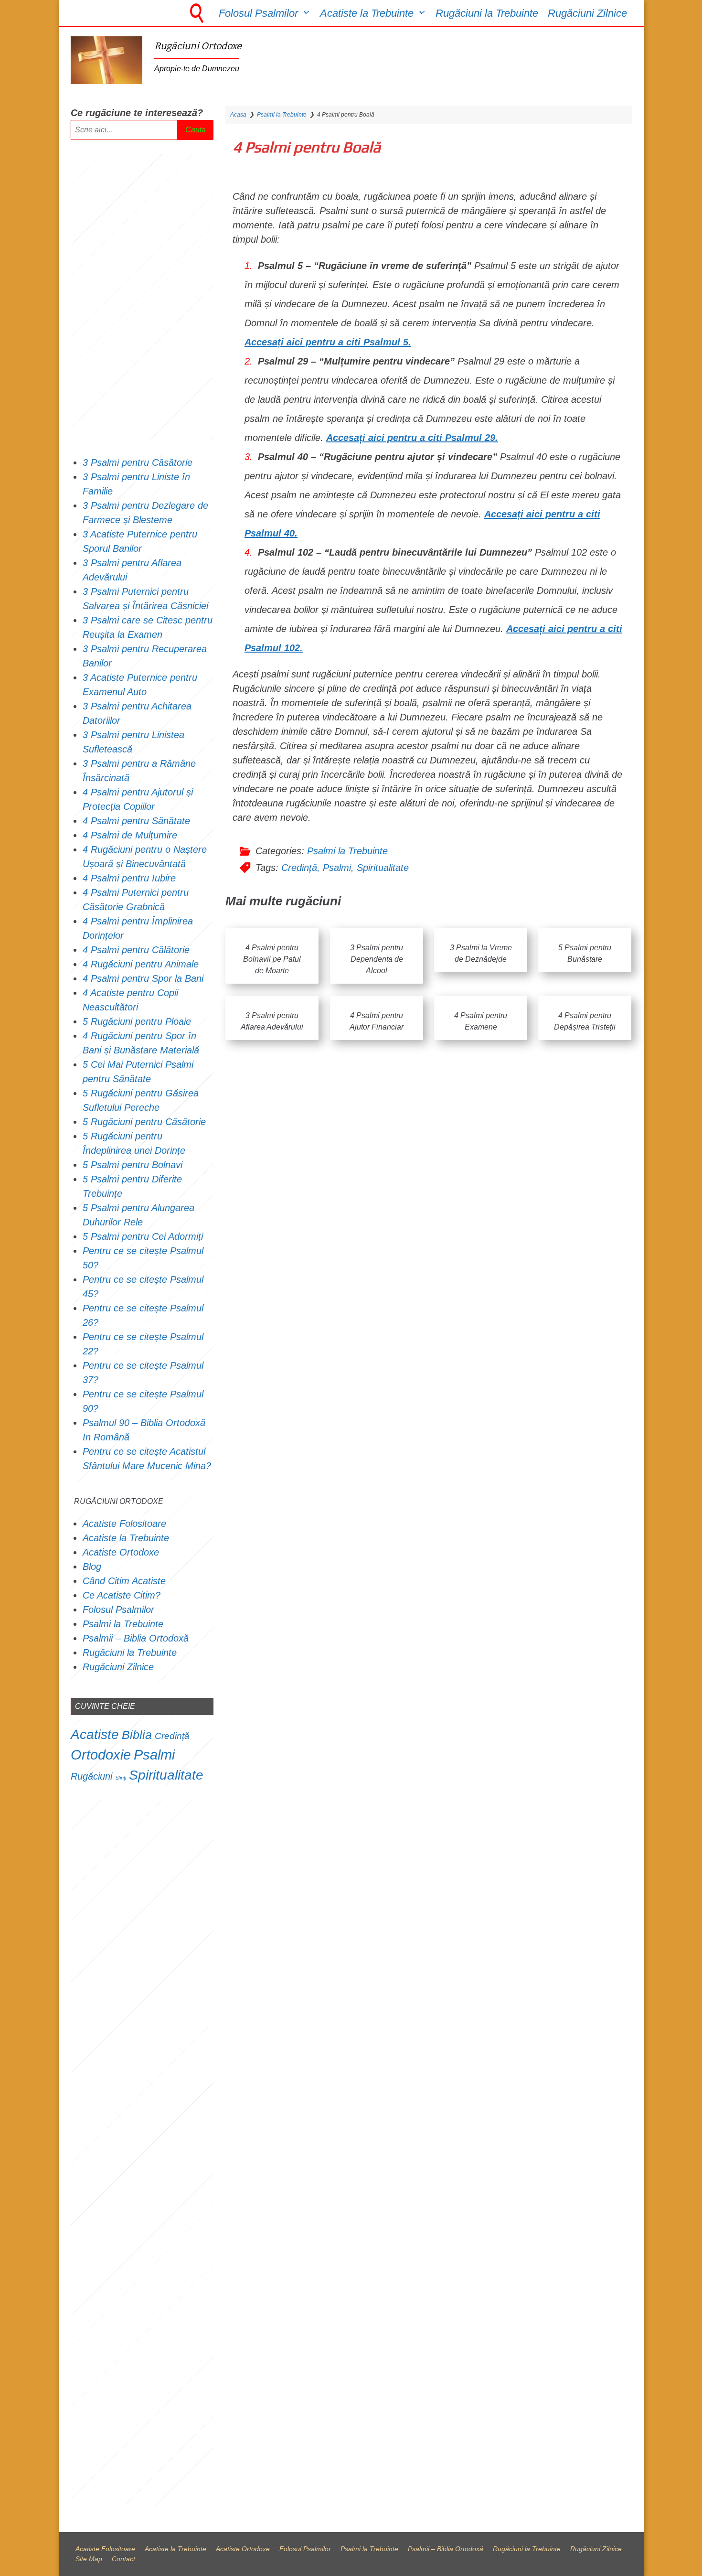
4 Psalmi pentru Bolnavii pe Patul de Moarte (272, 959)
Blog (92, 1567)
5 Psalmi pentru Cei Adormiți (144, 1236)
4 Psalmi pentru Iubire (129, 878)
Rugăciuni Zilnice (587, 13)
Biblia (137, 1735)
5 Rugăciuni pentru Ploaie (137, 1021)
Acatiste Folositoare (124, 1524)
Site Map (89, 2559)
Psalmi (337, 868)
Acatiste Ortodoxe (121, 1552)
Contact (123, 2559)
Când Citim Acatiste (124, 1581)
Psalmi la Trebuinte (282, 115)
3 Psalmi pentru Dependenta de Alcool (377, 959)
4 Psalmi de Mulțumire (130, 835)
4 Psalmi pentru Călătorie (136, 950)
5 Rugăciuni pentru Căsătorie (144, 1122)
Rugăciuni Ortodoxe (198, 46)
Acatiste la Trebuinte (367, 13)
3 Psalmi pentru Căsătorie (138, 462)
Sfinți (121, 1778)
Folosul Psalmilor (258, 13)
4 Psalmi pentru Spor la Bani (143, 978)
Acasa (238, 115)
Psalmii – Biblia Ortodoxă (136, 1638)
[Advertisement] (142, 298)
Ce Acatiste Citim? (122, 1595)
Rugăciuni (91, 1776)
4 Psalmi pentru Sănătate (136, 821)
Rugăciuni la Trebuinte (487, 13)
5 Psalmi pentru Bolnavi (133, 1165)
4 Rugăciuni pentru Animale (141, 964)
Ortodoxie (101, 1755)
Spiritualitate (383, 868)
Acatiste (95, 1734)
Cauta (196, 130)
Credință (299, 868)
